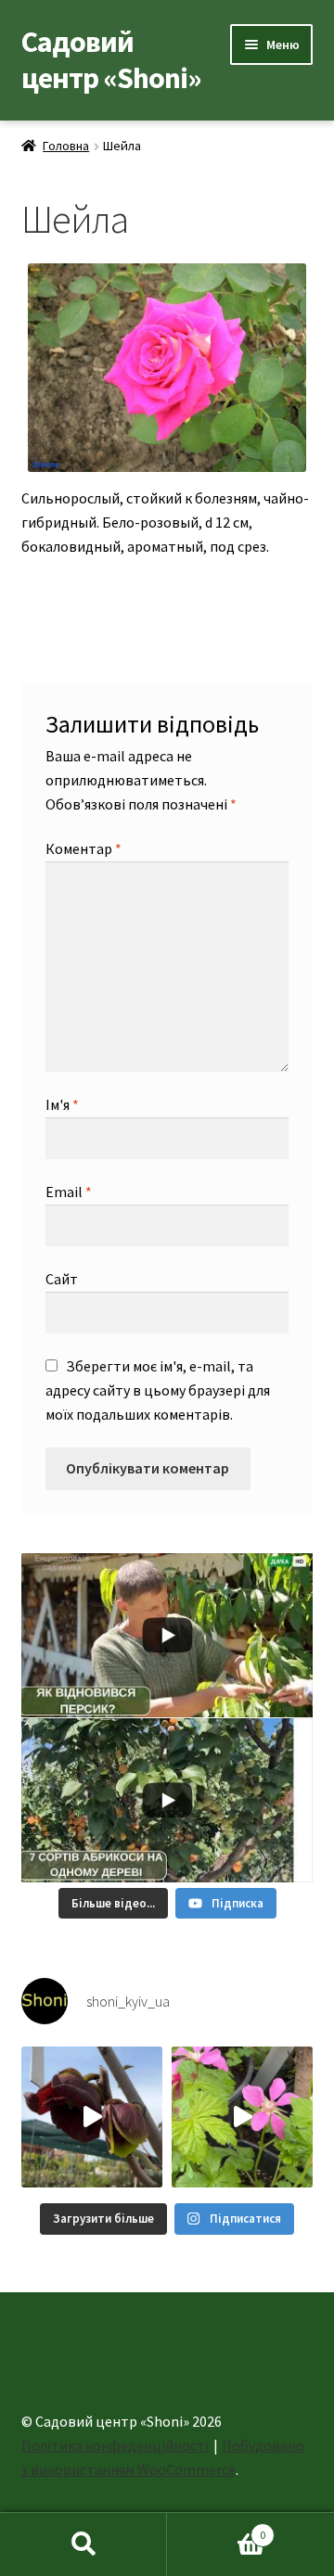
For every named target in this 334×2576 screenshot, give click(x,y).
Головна (66, 146)
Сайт (62, 1279)
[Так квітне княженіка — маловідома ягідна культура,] (242, 2117)
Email (69, 1192)
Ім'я (62, 1104)
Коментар (83, 848)
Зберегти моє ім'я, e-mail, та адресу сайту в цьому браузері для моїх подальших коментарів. (158, 1390)
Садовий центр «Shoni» (111, 60)
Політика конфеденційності (115, 2445)
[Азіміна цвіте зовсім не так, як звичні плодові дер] (92, 2117)
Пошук (83, 2544)
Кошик (216, 2528)
